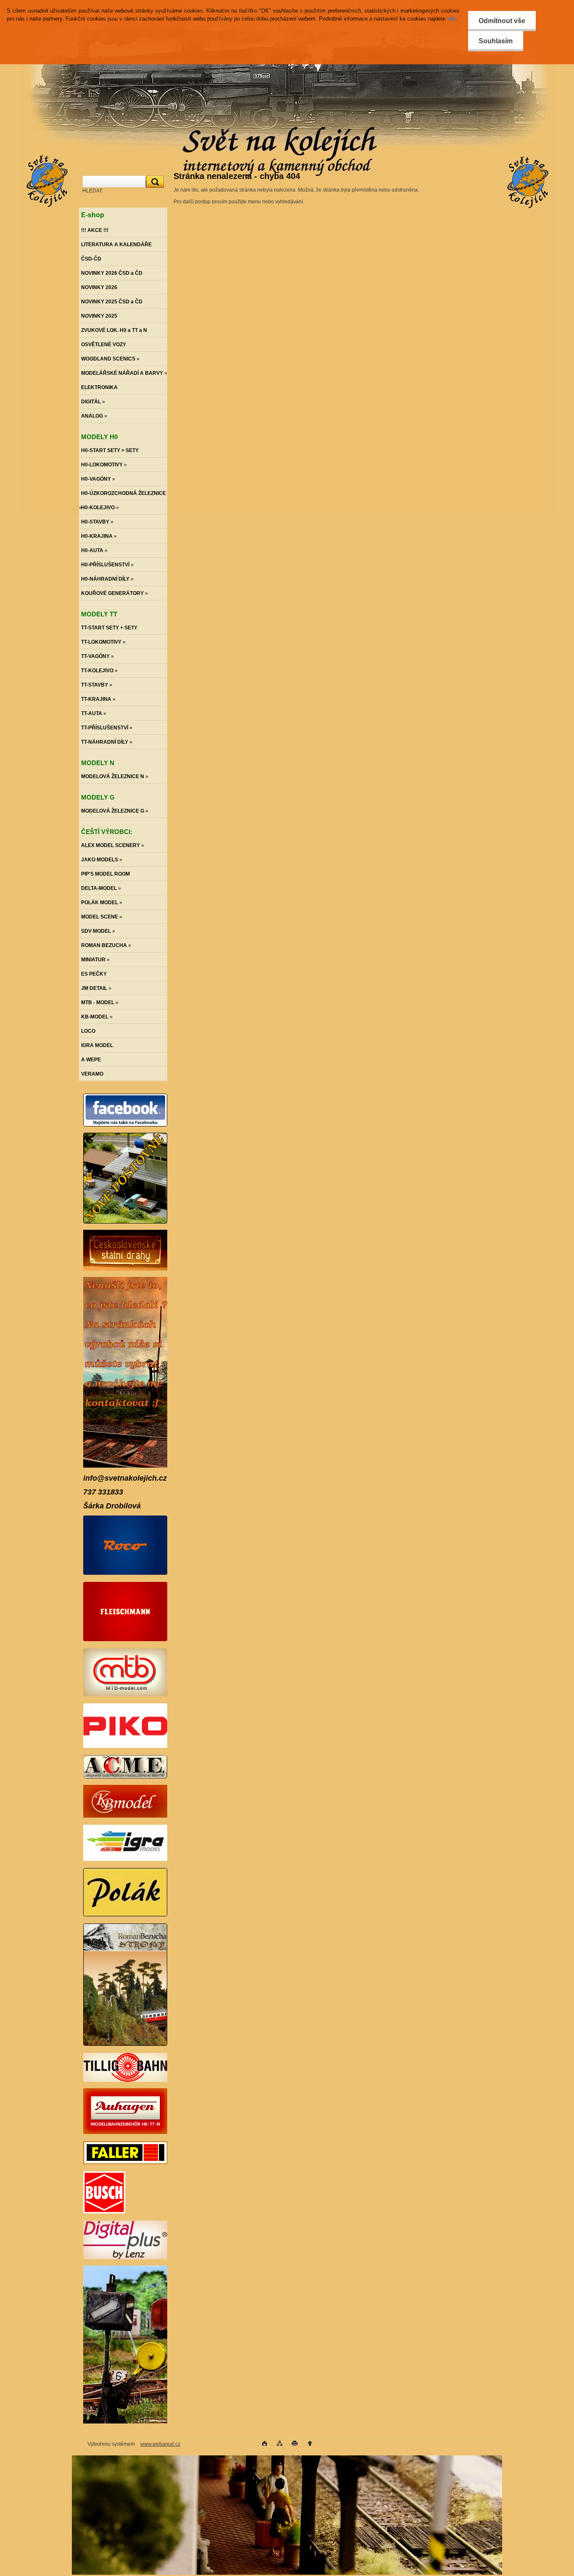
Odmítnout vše (502, 21)
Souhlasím (496, 41)
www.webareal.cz (160, 2444)
